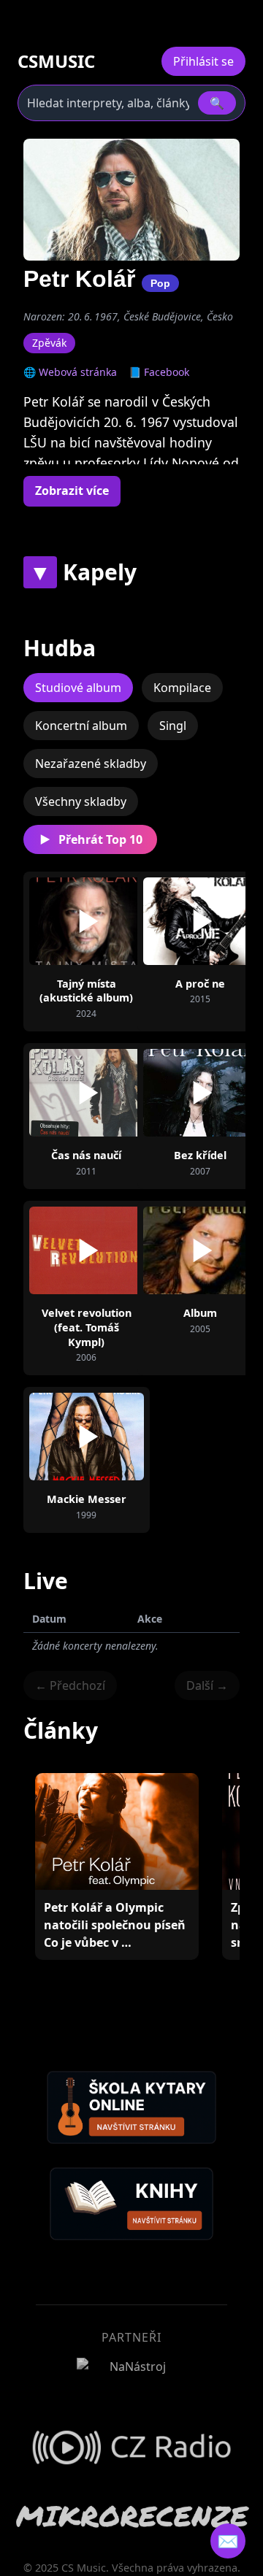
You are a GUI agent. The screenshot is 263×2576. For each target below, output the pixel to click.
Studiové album (78, 688)
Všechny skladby (81, 801)
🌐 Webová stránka (70, 372)
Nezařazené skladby (91, 764)
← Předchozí (70, 1685)
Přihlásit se (203, 61)
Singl (173, 726)
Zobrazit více (72, 491)
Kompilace (182, 688)
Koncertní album (81, 726)
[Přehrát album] (86, 921)
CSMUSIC (56, 61)
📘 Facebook (159, 372)
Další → (207, 1685)
